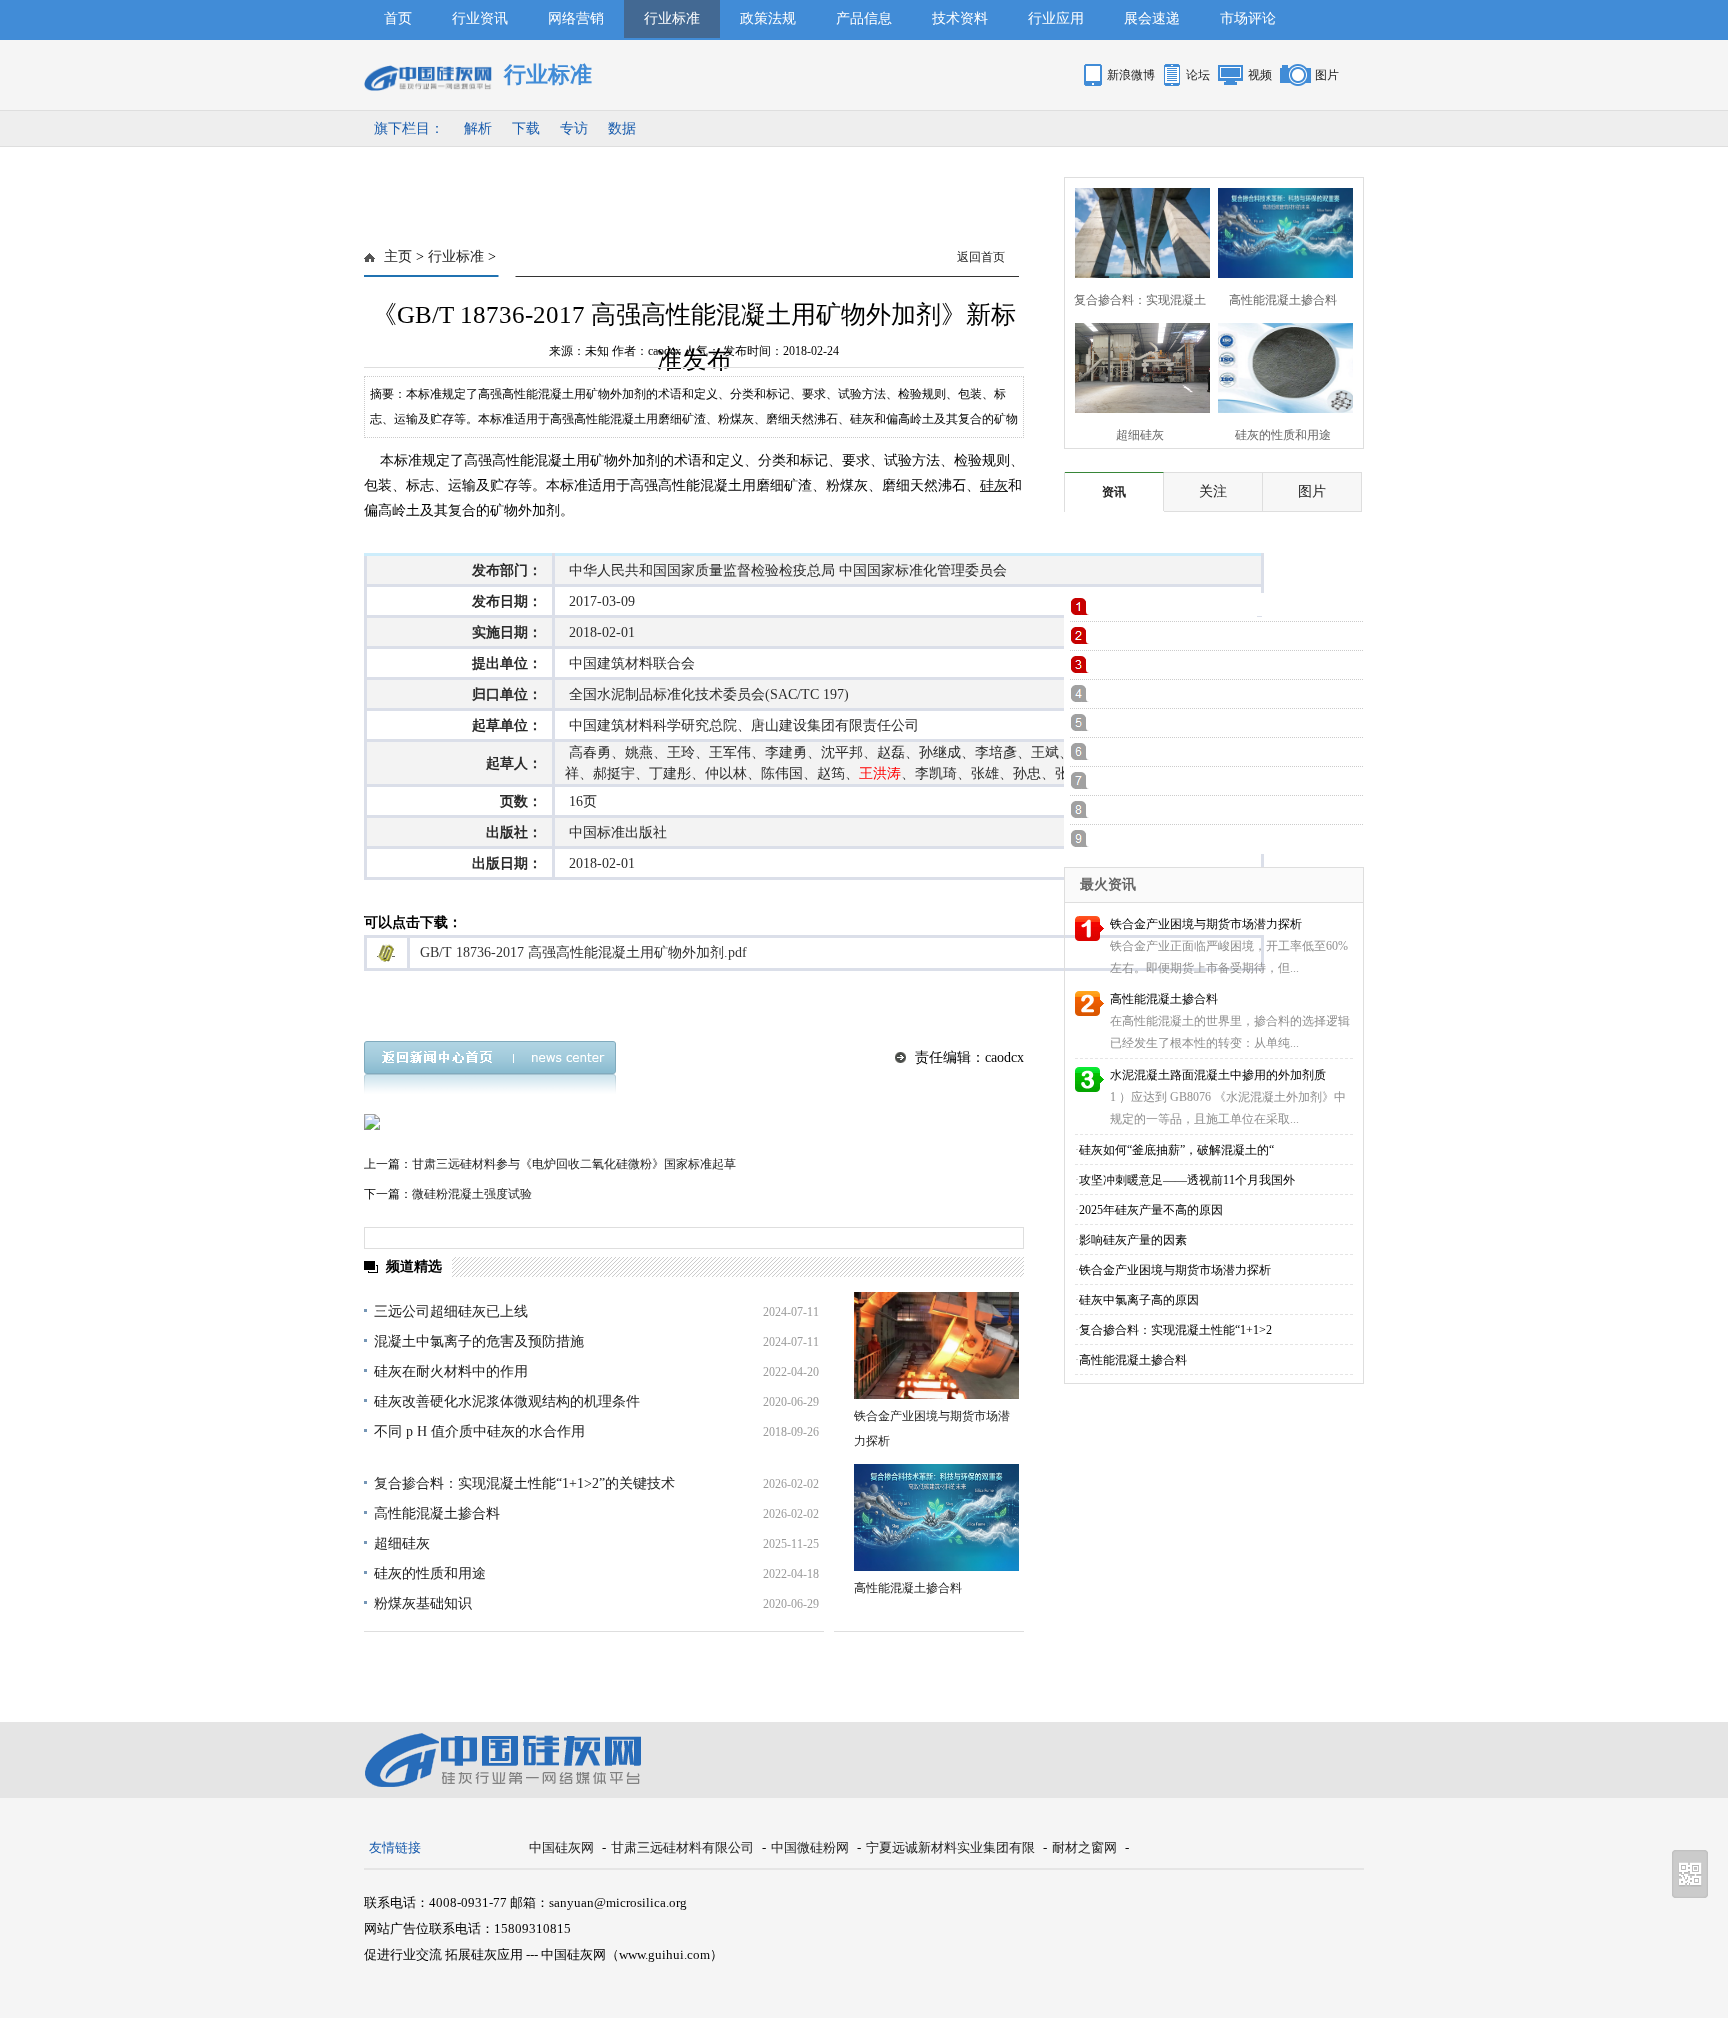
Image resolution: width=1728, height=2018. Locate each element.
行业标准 (672, 18)
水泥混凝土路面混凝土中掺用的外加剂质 (1218, 1075)
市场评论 (1248, 18)
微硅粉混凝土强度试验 (472, 1194)
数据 (622, 128)
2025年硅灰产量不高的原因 (1151, 1210)
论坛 (1198, 75)
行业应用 (1056, 18)
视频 (1260, 75)
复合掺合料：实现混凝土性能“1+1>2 (1175, 1330)
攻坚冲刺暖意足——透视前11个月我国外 (1187, 1180)
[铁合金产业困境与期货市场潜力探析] (936, 1345)
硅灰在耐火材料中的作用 (451, 1371)
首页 (398, 18)
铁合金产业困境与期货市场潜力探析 (1206, 924)
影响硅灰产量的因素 (1133, 1240)
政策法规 (768, 18)
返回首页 (981, 257)
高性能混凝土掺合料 (437, 1513)
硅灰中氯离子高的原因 (1139, 1300)
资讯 (1114, 492)
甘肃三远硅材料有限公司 (682, 1847)
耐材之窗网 (1084, 1847)
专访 (574, 128)
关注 (1213, 491)
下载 (526, 128)
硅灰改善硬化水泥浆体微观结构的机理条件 (507, 1401)
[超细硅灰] (1136, 365)
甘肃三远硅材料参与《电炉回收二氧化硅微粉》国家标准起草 (574, 1164)
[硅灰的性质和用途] (1279, 365)
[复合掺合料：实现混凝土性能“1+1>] (1136, 230)
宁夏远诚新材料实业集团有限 (950, 1847)
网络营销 (576, 18)
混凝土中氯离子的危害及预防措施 (479, 1341)
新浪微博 (1131, 75)
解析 (478, 128)
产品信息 (864, 18)
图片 (1327, 75)
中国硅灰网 (561, 1847)
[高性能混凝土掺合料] (936, 1517)
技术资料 (960, 18)
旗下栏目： (409, 128)
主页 (398, 256)
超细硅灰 (402, 1543)
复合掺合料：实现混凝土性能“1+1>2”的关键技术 (524, 1483)
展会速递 (1152, 18)
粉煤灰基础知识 (423, 1603)
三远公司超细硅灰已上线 (451, 1311)
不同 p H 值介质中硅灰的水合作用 (479, 1431)
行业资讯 (480, 18)
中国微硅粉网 (810, 1847)
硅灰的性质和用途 (430, 1573)
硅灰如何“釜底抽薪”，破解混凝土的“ (1176, 1150)
